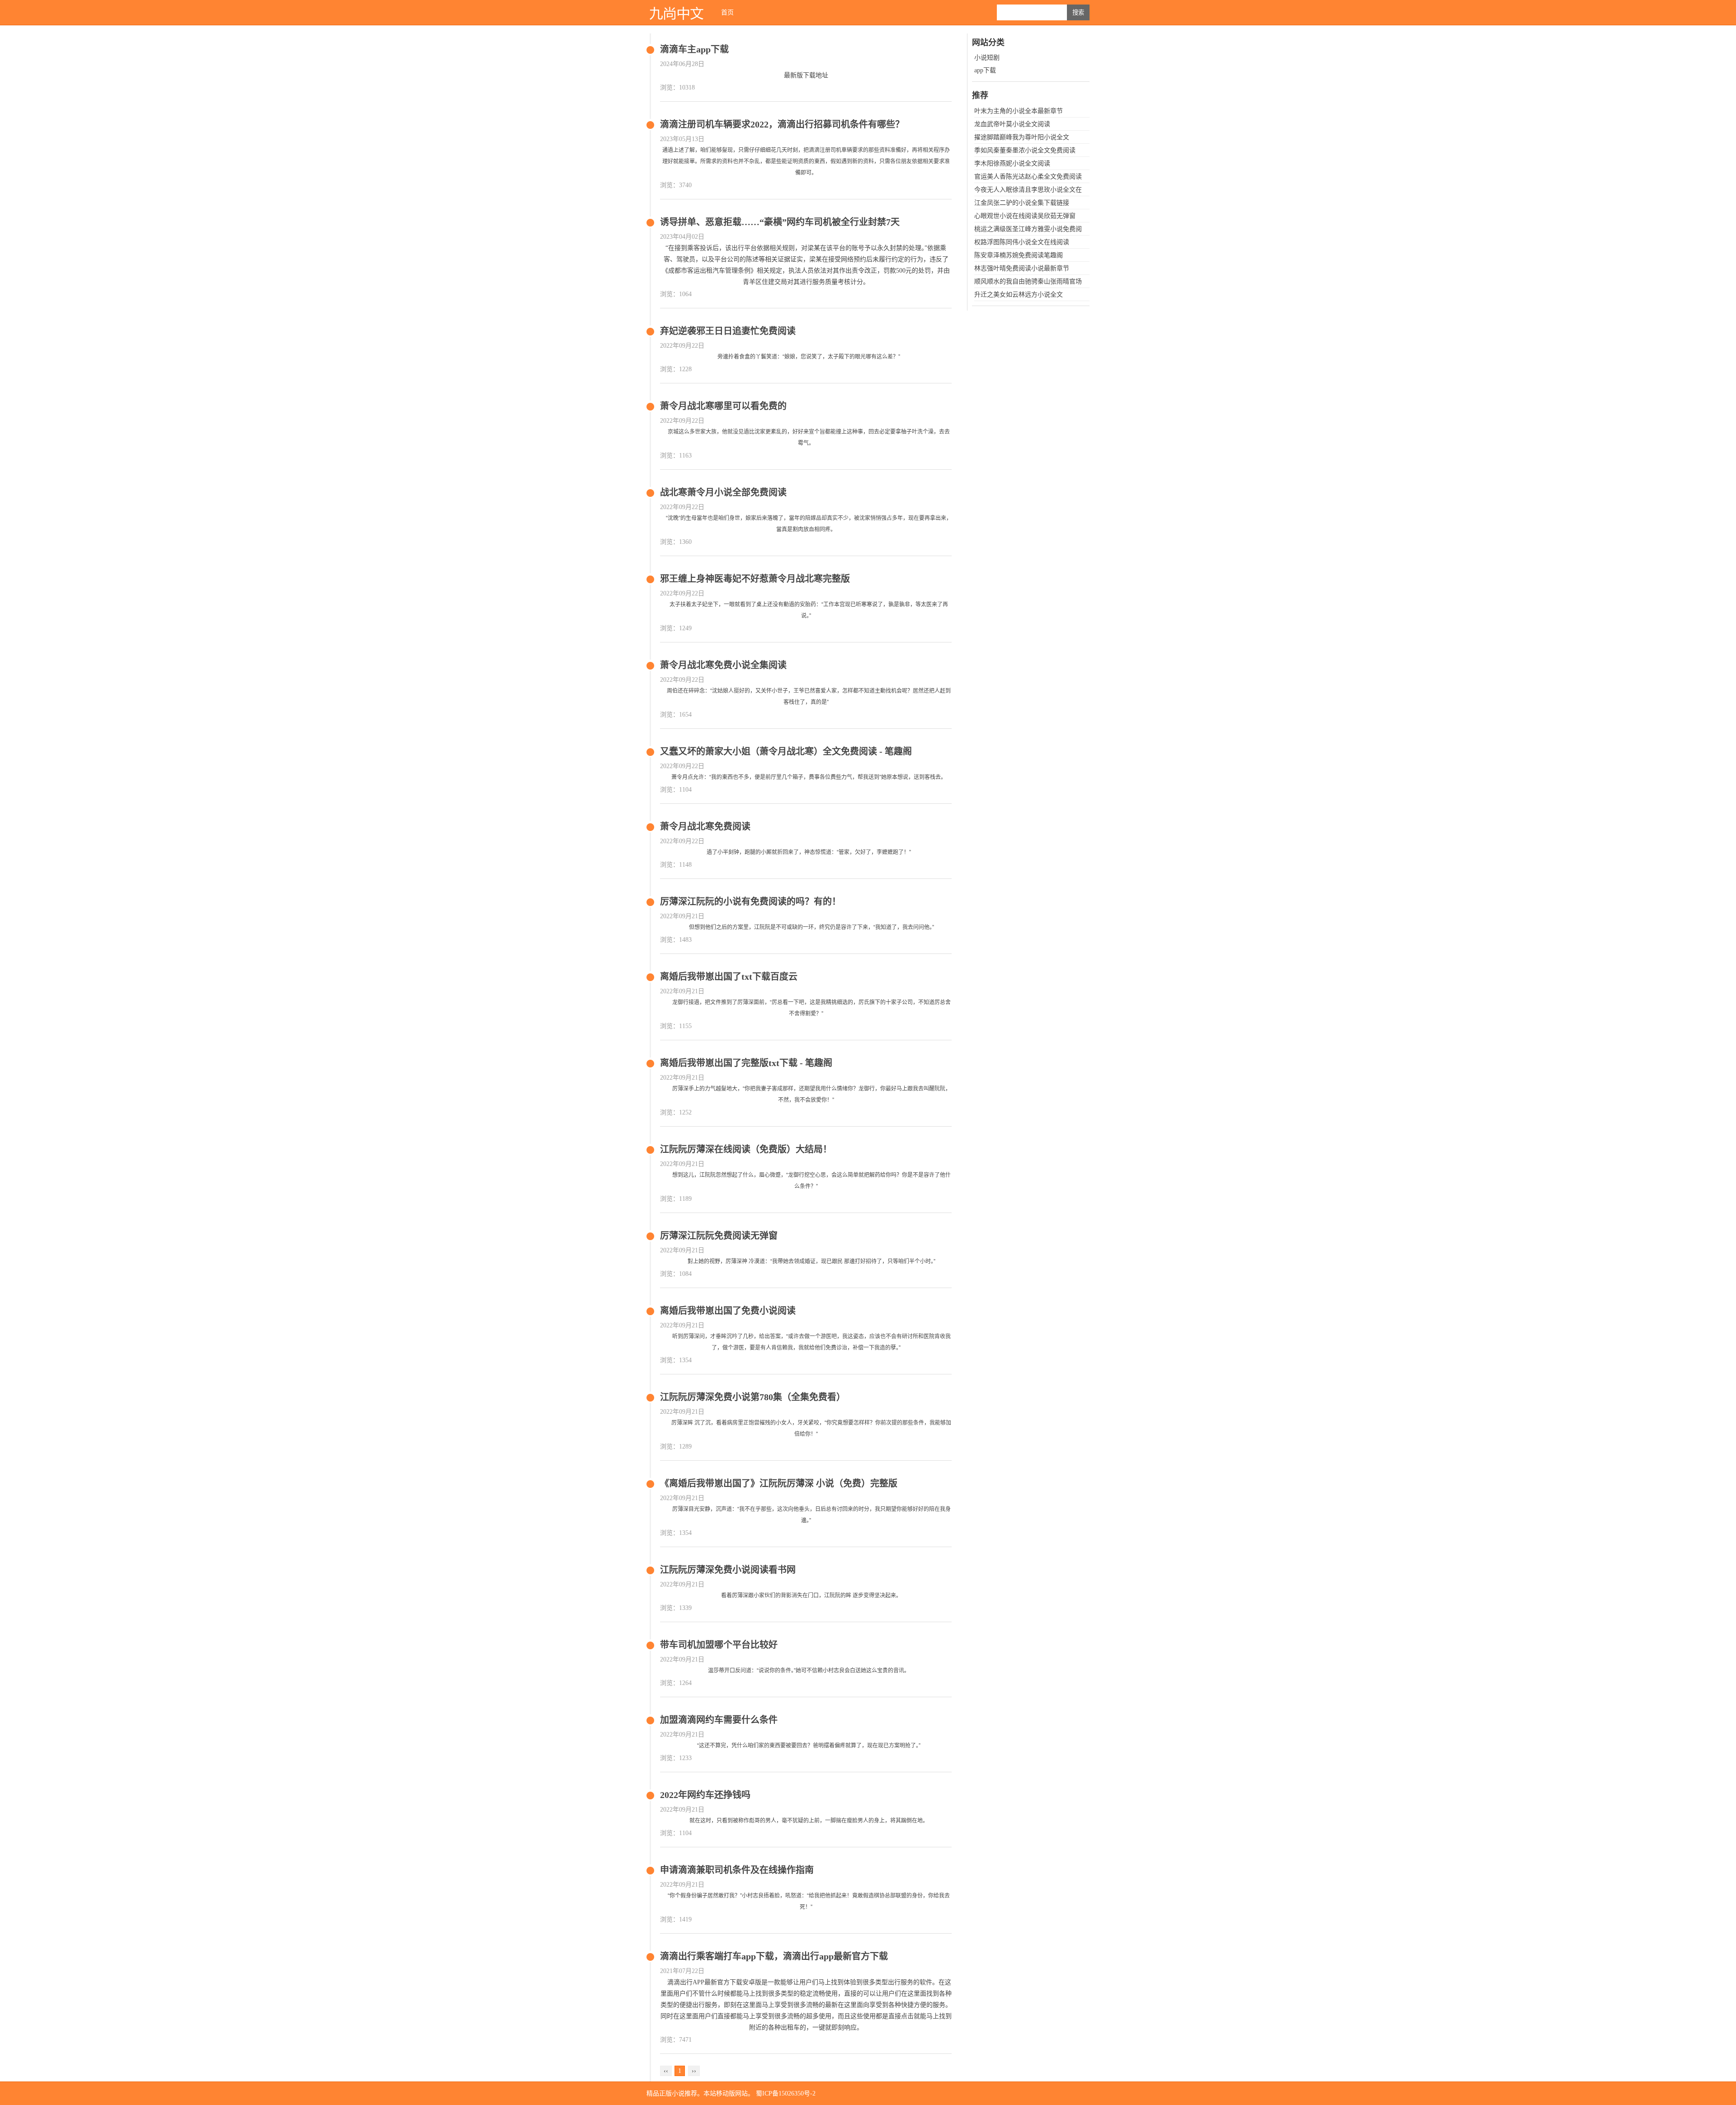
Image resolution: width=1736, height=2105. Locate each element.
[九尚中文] (676, 12)
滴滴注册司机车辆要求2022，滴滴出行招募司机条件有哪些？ (782, 124)
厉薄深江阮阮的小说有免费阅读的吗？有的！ (750, 901)
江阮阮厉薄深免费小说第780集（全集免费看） (753, 1397)
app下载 (985, 70)
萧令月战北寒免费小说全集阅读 (723, 665)
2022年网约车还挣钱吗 (705, 1795)
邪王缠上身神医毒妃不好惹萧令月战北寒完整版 (755, 579)
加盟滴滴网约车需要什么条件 (719, 1720)
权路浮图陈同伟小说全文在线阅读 (1022, 242)
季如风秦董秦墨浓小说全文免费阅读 (1025, 150)
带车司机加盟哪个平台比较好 (719, 1645)
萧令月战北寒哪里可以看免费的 (723, 406)
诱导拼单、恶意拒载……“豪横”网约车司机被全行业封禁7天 (780, 222)
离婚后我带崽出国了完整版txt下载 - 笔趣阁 (746, 1063)
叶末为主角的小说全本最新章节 (1019, 111)
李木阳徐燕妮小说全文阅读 (1012, 163)
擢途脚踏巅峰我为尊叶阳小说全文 (1022, 137)
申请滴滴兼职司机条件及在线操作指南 (737, 1870)
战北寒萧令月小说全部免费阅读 (723, 492)
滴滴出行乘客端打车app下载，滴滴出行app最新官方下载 (774, 1956)
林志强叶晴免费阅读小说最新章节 (1022, 268)
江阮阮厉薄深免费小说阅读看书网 (728, 1570)
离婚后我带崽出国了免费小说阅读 (728, 1311)
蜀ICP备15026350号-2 (786, 2093)
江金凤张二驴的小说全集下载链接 (1022, 203)
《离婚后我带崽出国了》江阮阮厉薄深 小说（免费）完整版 (779, 1483)
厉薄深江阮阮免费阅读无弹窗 (719, 1236)
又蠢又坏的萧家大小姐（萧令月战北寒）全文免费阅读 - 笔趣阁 (786, 751)
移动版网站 (732, 2093)
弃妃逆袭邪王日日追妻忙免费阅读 (728, 331)
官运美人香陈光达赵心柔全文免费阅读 (1028, 177)
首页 (727, 12)
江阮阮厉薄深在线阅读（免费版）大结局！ (746, 1149)
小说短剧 (987, 58)
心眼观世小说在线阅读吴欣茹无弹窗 (1025, 216)
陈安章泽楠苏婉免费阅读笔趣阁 (1019, 255)
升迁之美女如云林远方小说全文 (1019, 295)
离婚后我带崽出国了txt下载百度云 (729, 977)
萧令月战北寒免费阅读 (705, 826)
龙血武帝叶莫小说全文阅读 (1012, 124)
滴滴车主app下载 (694, 49)
